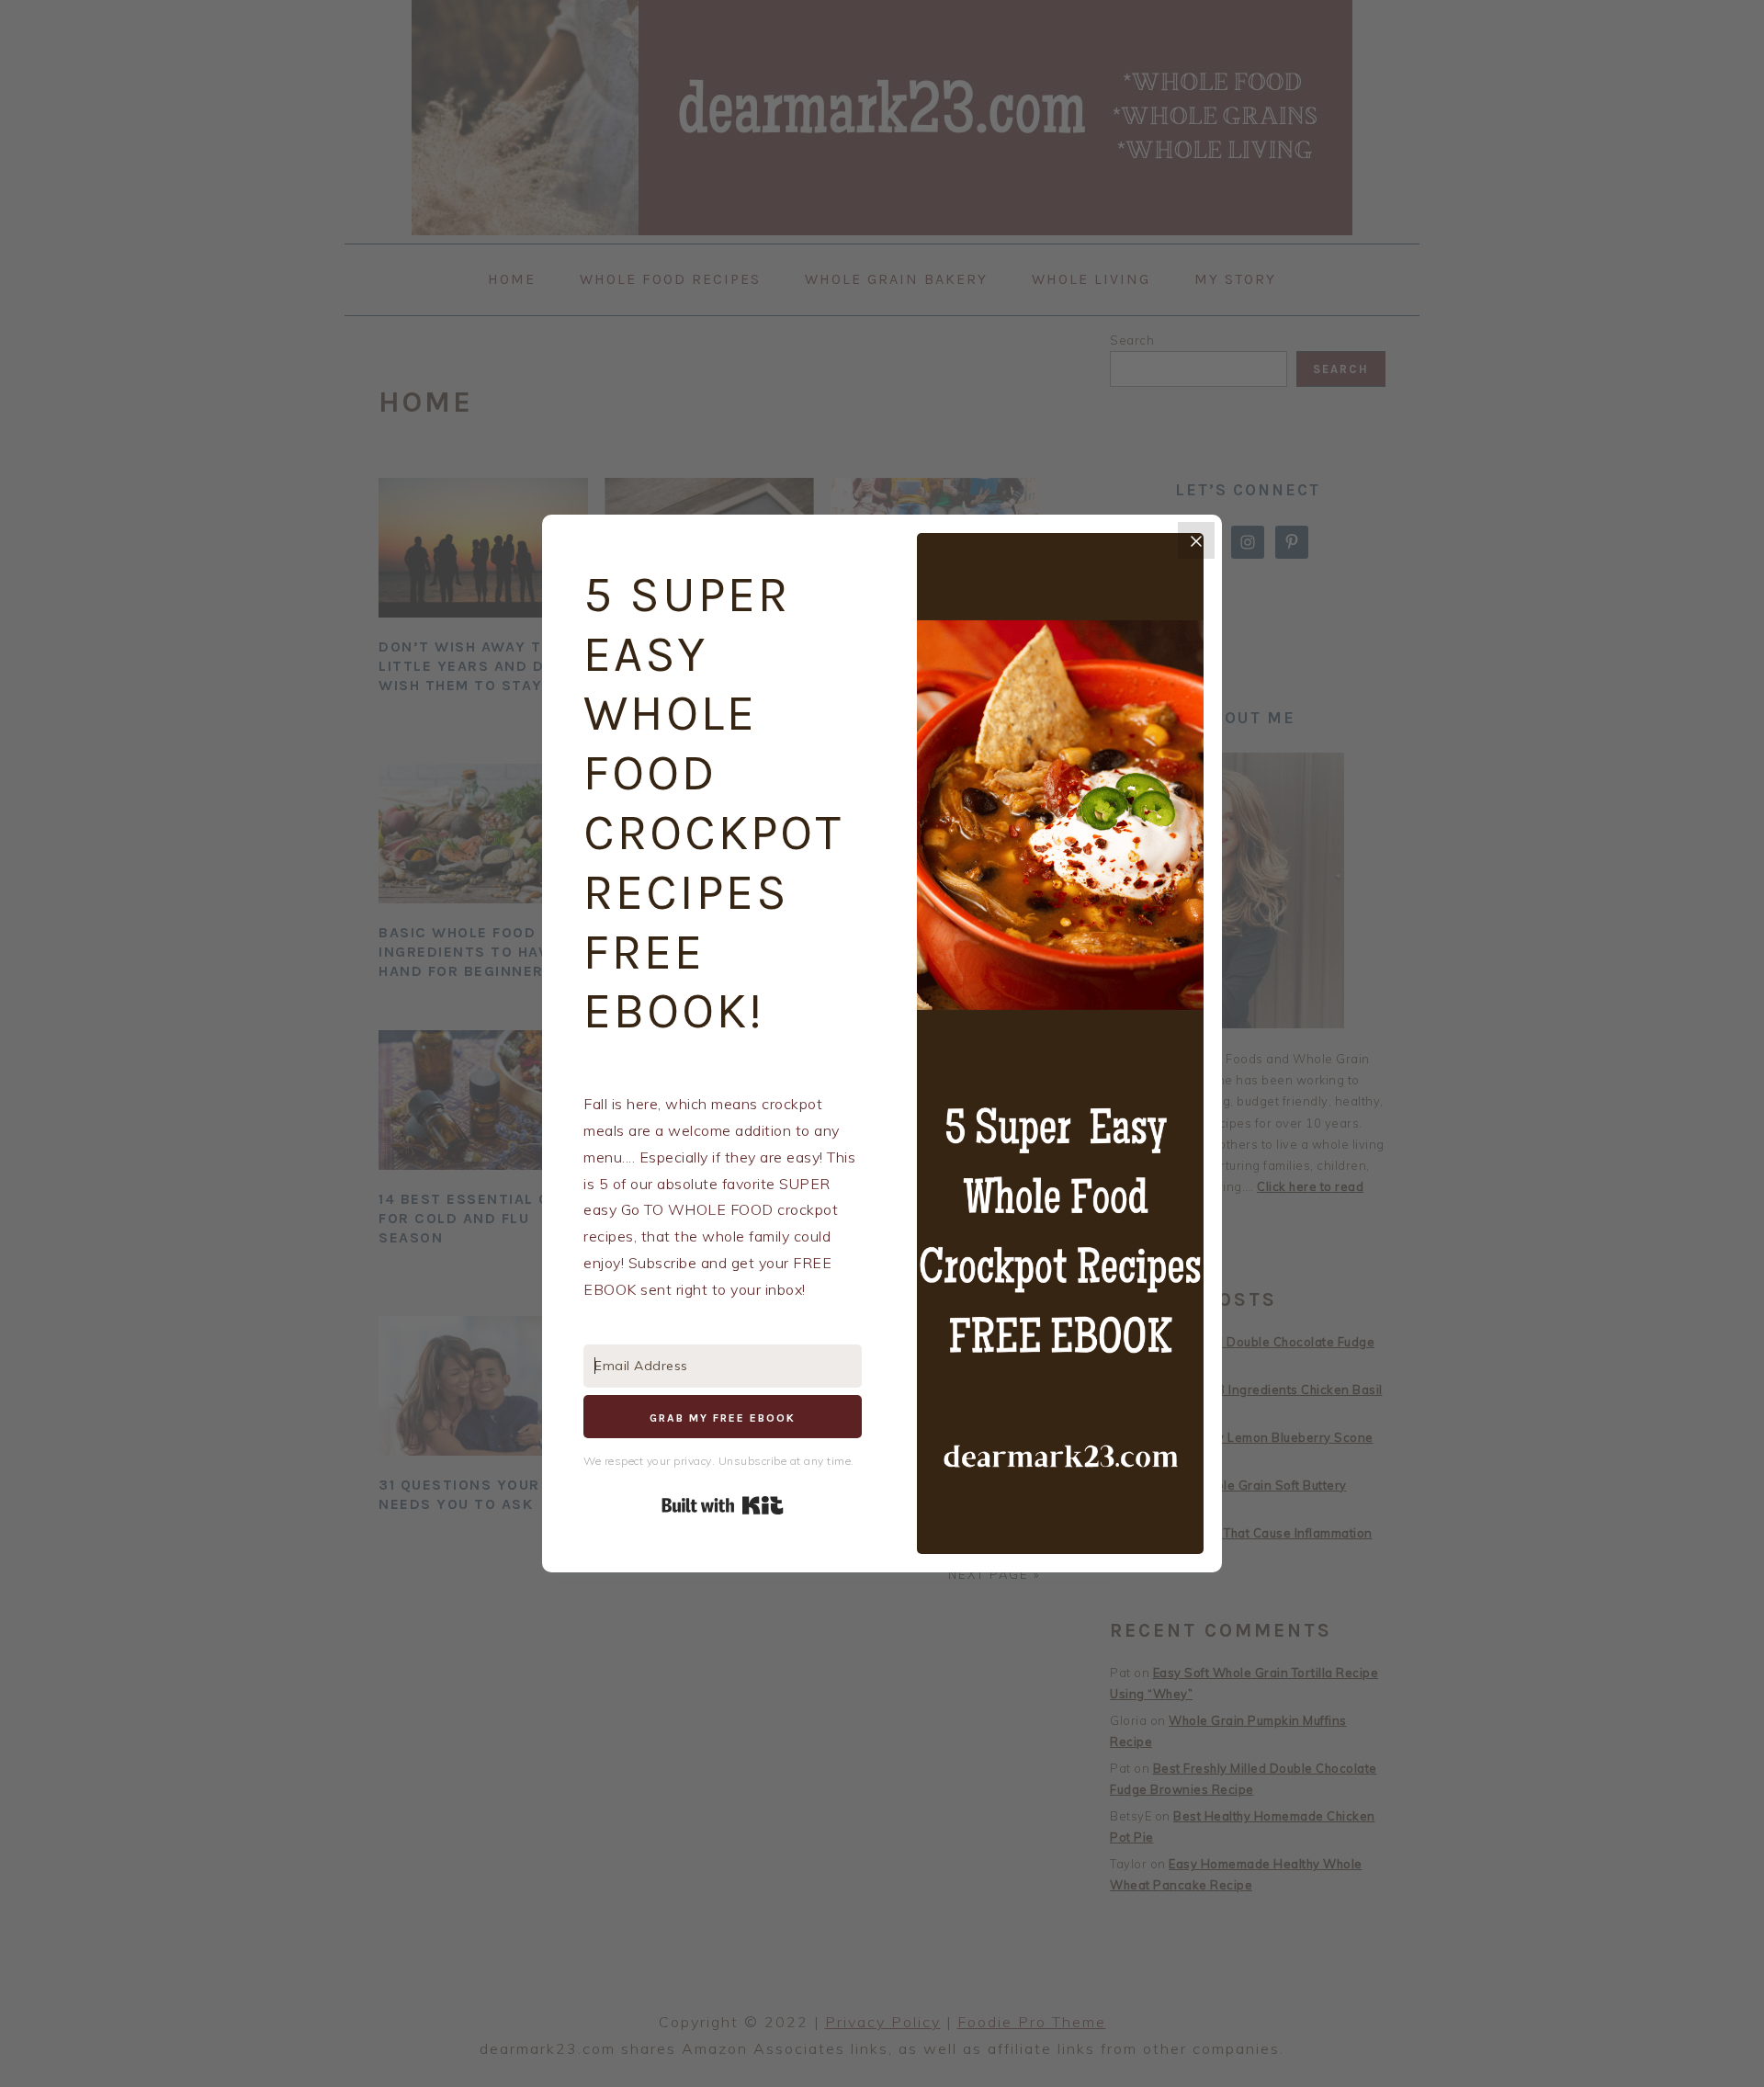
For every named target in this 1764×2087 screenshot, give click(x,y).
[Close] (1196, 540)
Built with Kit (723, 1505)
